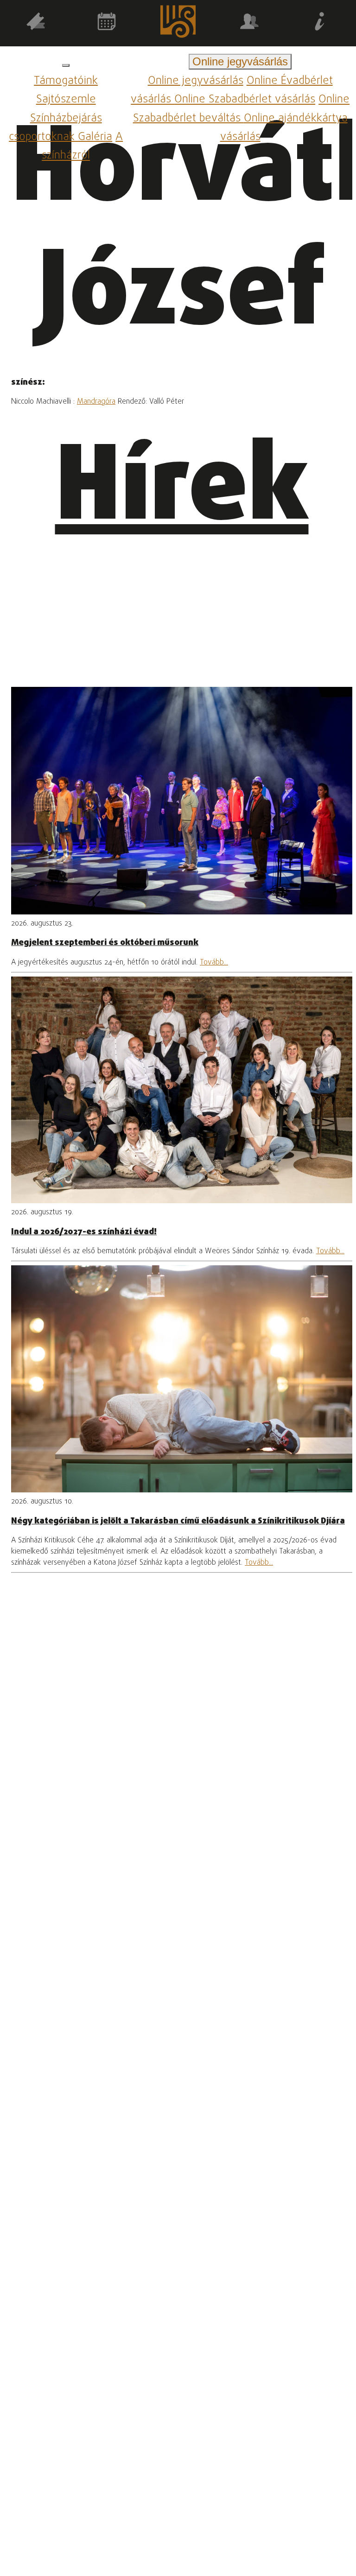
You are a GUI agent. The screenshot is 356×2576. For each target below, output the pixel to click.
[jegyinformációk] (320, 23)
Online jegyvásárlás (196, 81)
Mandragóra (96, 402)
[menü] (66, 65)
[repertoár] (36, 23)
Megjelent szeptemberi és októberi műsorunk (105, 943)
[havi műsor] (107, 23)
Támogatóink (66, 81)
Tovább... (214, 963)
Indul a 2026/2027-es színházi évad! (84, 1232)
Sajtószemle (66, 100)
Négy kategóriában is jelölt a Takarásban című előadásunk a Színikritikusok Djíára (178, 1521)
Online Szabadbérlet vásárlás (245, 100)
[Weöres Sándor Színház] (178, 23)
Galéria (95, 137)
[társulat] (249, 23)
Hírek (182, 491)
